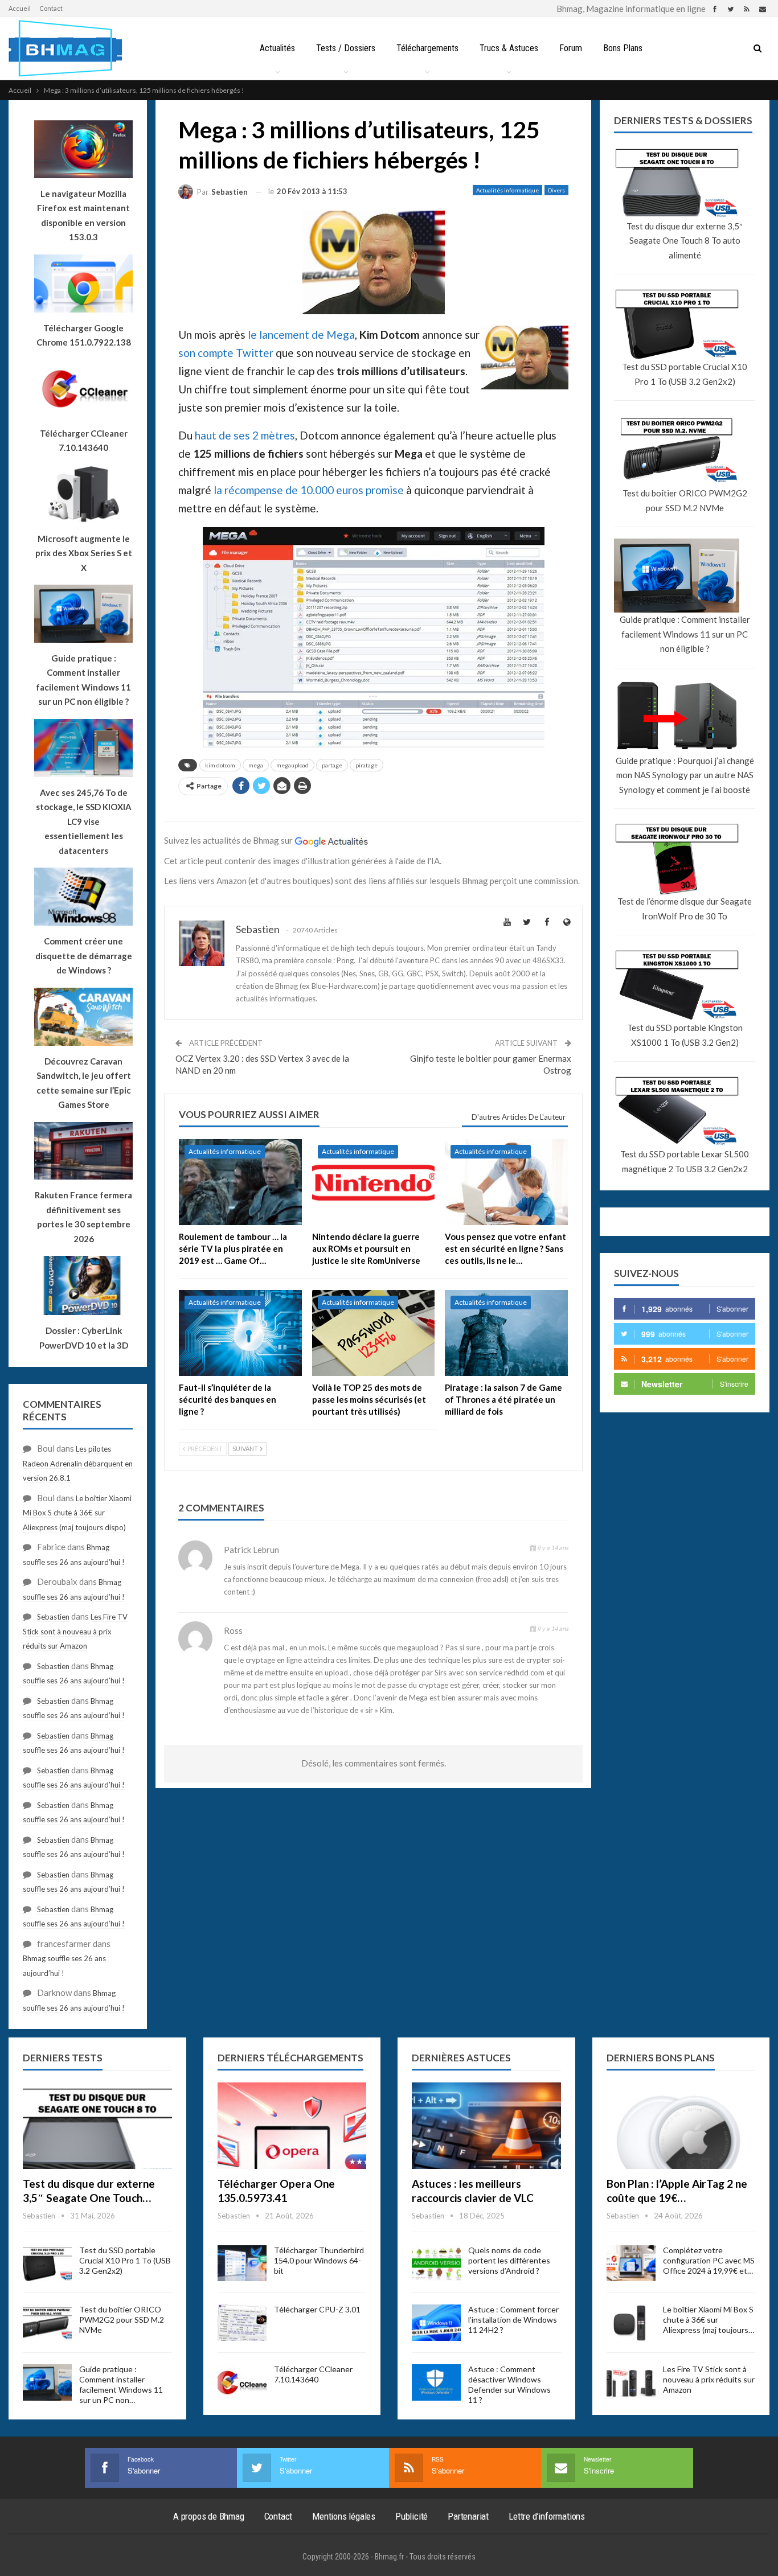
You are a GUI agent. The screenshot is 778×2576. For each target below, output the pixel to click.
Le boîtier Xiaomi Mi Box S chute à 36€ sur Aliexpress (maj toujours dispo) (77, 1513)
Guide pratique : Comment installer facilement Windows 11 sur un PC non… (121, 2384)
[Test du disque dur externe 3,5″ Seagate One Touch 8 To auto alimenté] (97, 2126)
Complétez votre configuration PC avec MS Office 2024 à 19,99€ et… (709, 2260)
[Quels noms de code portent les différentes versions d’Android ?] (436, 2263)
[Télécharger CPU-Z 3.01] (242, 2323)
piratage (367, 765)
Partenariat (468, 2516)
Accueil (20, 8)
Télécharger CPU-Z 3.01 (317, 2309)
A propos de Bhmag (209, 2516)
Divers (556, 190)
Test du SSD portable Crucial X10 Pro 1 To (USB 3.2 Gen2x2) (685, 374)
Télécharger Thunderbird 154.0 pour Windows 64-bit (319, 2260)
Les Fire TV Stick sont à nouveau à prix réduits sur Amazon (75, 1631)
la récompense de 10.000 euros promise (309, 490)
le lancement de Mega (301, 334)
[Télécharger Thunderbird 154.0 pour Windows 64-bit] (242, 2263)
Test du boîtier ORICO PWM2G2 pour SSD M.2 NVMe (685, 500)
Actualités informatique (507, 190)
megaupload (292, 765)
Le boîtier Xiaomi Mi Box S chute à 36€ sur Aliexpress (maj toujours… (709, 2320)
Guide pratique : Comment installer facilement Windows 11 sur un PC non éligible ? (685, 634)
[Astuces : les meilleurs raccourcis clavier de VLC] (486, 2126)
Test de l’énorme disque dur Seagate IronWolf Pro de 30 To (685, 909)
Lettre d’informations (547, 2516)
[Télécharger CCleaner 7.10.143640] (242, 2382)
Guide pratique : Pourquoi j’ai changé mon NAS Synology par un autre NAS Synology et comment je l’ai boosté (685, 775)
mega (256, 765)
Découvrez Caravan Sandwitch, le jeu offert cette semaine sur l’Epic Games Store (84, 1083)
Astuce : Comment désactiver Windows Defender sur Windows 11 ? (509, 2384)
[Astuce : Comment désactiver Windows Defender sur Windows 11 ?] (436, 2382)
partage (332, 765)
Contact (51, 8)
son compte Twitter (226, 353)
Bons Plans (623, 48)
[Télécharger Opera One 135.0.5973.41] (292, 2126)
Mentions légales (344, 2516)
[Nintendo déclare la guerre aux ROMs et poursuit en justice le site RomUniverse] (374, 1182)
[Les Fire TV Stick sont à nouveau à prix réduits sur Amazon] (631, 2382)
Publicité (411, 2516)
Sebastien (53, 1617)
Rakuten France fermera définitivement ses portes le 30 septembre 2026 (83, 1217)
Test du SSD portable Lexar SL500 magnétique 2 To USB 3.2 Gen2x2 (685, 1161)
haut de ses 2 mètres (245, 435)
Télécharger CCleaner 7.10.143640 (313, 2374)
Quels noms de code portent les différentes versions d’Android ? (509, 2260)
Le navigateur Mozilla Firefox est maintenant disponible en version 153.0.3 (83, 215)
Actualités (277, 48)
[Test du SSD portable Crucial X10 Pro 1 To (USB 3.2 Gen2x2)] (47, 2263)
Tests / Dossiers (346, 48)
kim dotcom (220, 765)
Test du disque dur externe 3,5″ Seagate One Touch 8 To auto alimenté (685, 241)
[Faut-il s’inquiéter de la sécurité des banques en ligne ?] (240, 1333)
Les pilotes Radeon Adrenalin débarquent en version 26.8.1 (78, 1463)
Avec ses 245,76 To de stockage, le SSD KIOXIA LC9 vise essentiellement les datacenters (84, 821)
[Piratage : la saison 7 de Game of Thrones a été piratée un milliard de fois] (506, 1333)
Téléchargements (427, 48)
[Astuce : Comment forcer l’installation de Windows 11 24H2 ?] (436, 2323)
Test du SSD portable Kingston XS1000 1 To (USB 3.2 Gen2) (685, 1035)
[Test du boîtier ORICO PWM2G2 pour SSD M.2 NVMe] (47, 2323)
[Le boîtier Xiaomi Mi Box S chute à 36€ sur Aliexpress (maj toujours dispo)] (631, 2323)
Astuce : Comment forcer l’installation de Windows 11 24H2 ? (513, 2320)
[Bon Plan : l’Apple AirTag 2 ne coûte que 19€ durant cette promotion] (681, 2126)
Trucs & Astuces (509, 48)
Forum (571, 48)
